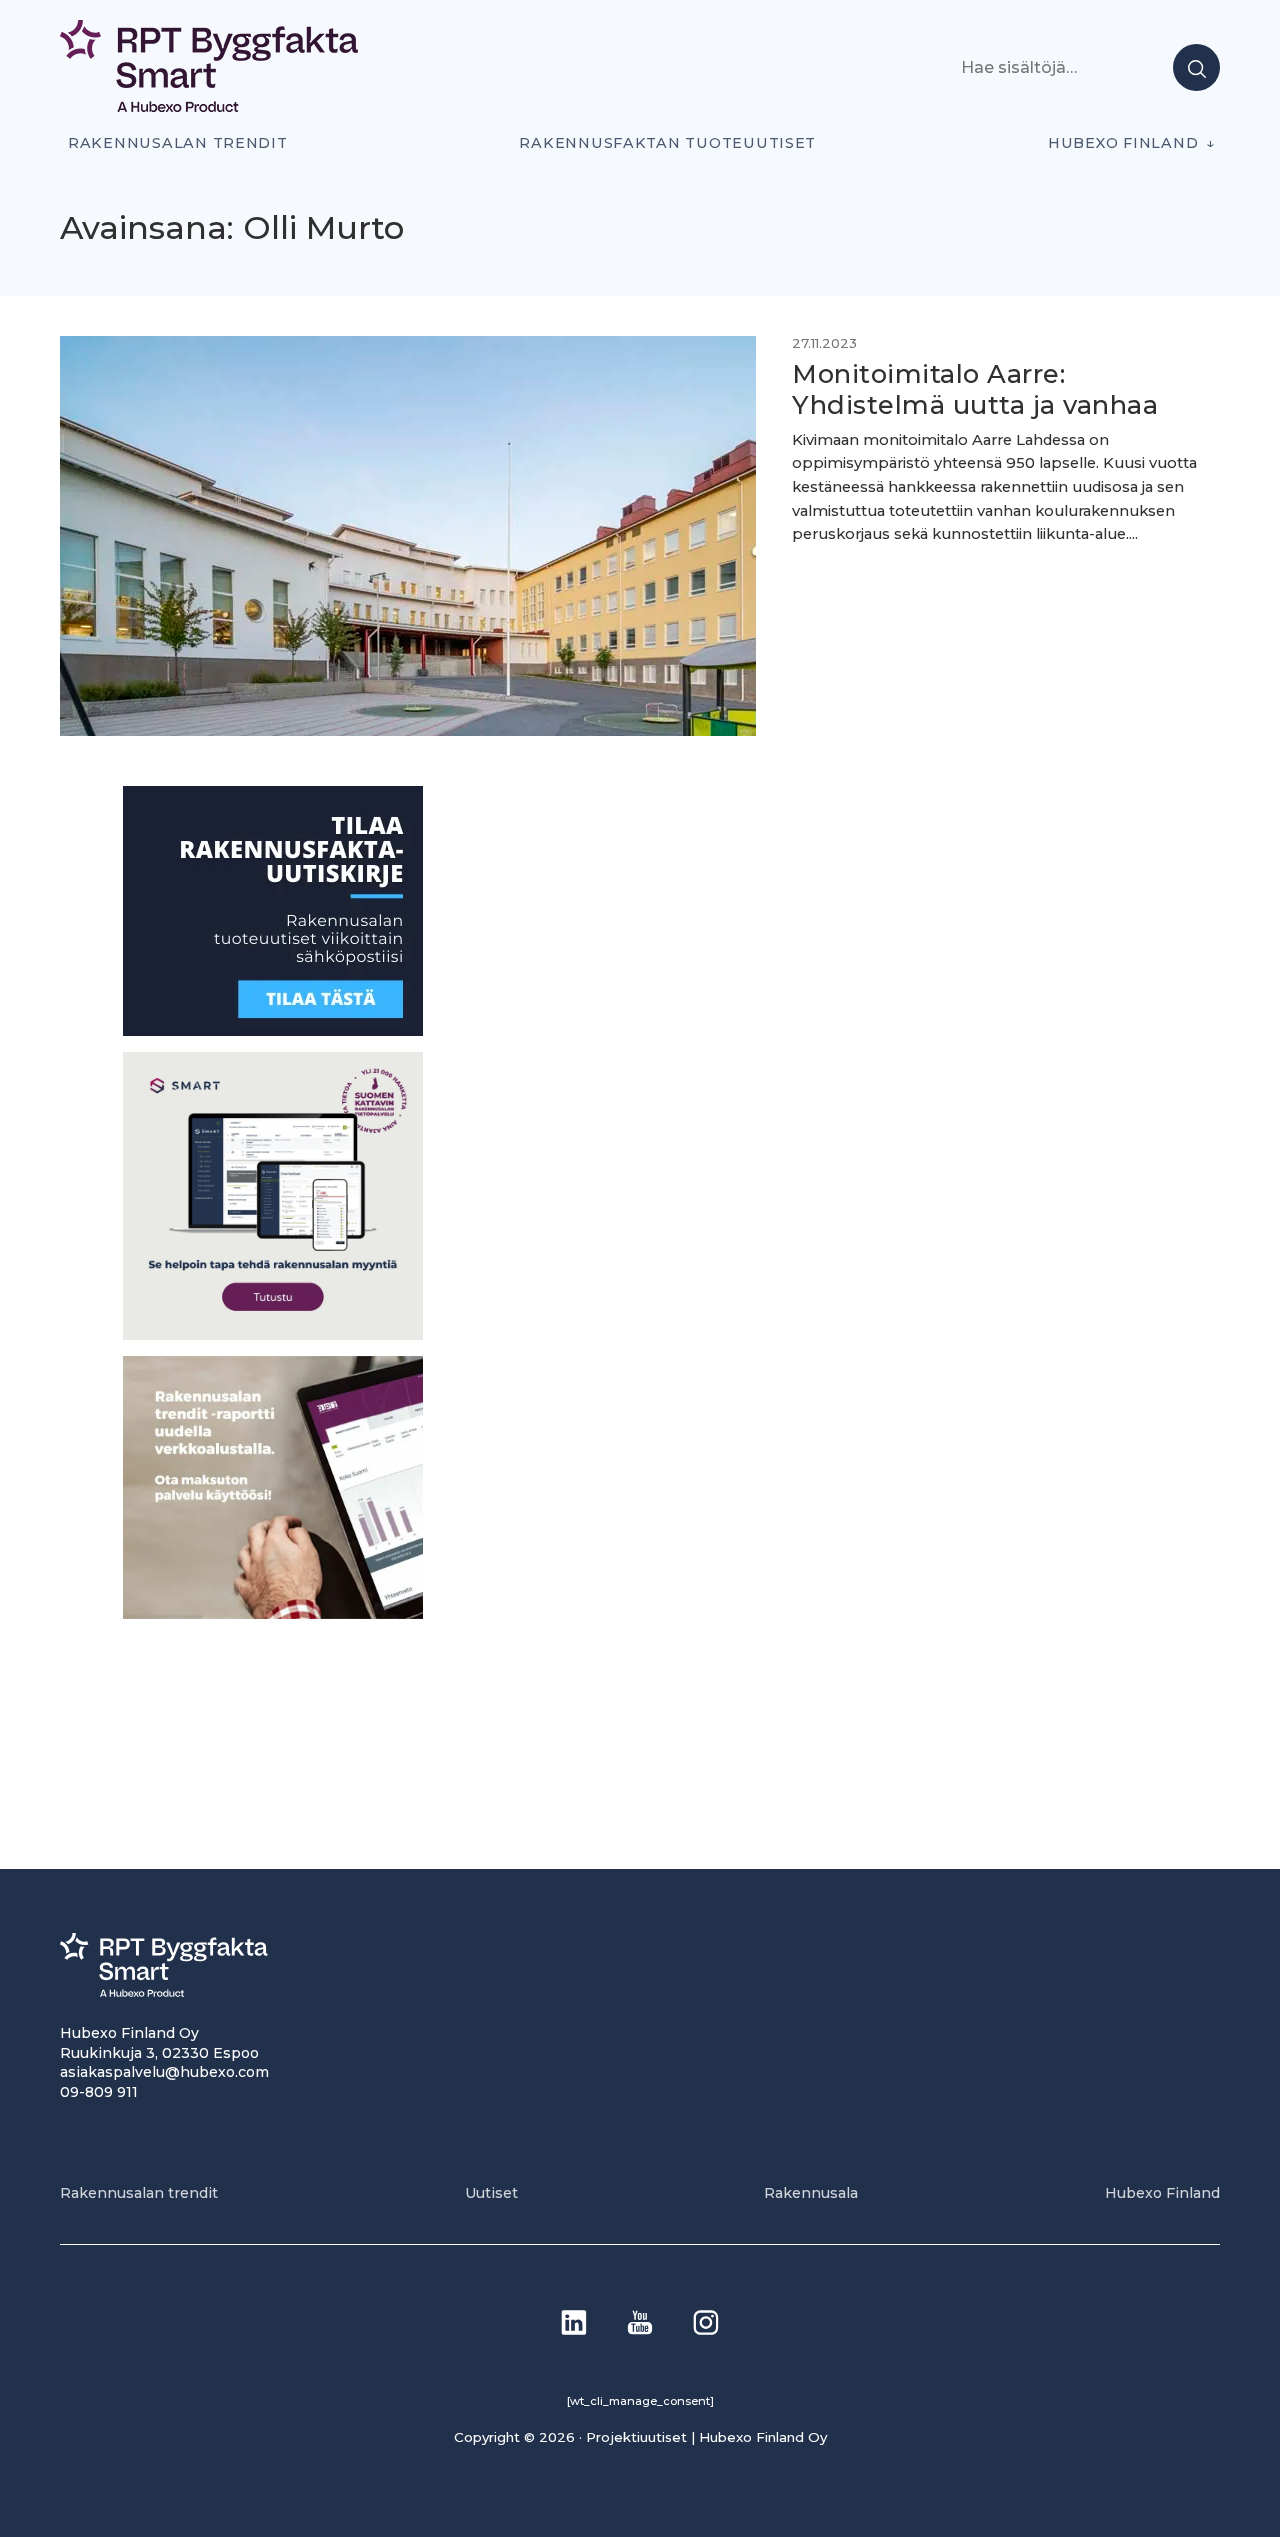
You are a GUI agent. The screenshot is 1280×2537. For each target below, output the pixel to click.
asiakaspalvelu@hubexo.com (164, 2072)
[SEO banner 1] (273, 1333)
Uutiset (491, 2193)
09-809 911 (99, 2092)
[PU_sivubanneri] (273, 1612)
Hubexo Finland (1123, 143)
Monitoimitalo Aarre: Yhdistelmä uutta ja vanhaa (975, 389)
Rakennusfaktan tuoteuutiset (667, 143)
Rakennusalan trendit (178, 143)
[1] (273, 1030)
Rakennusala (811, 2193)
